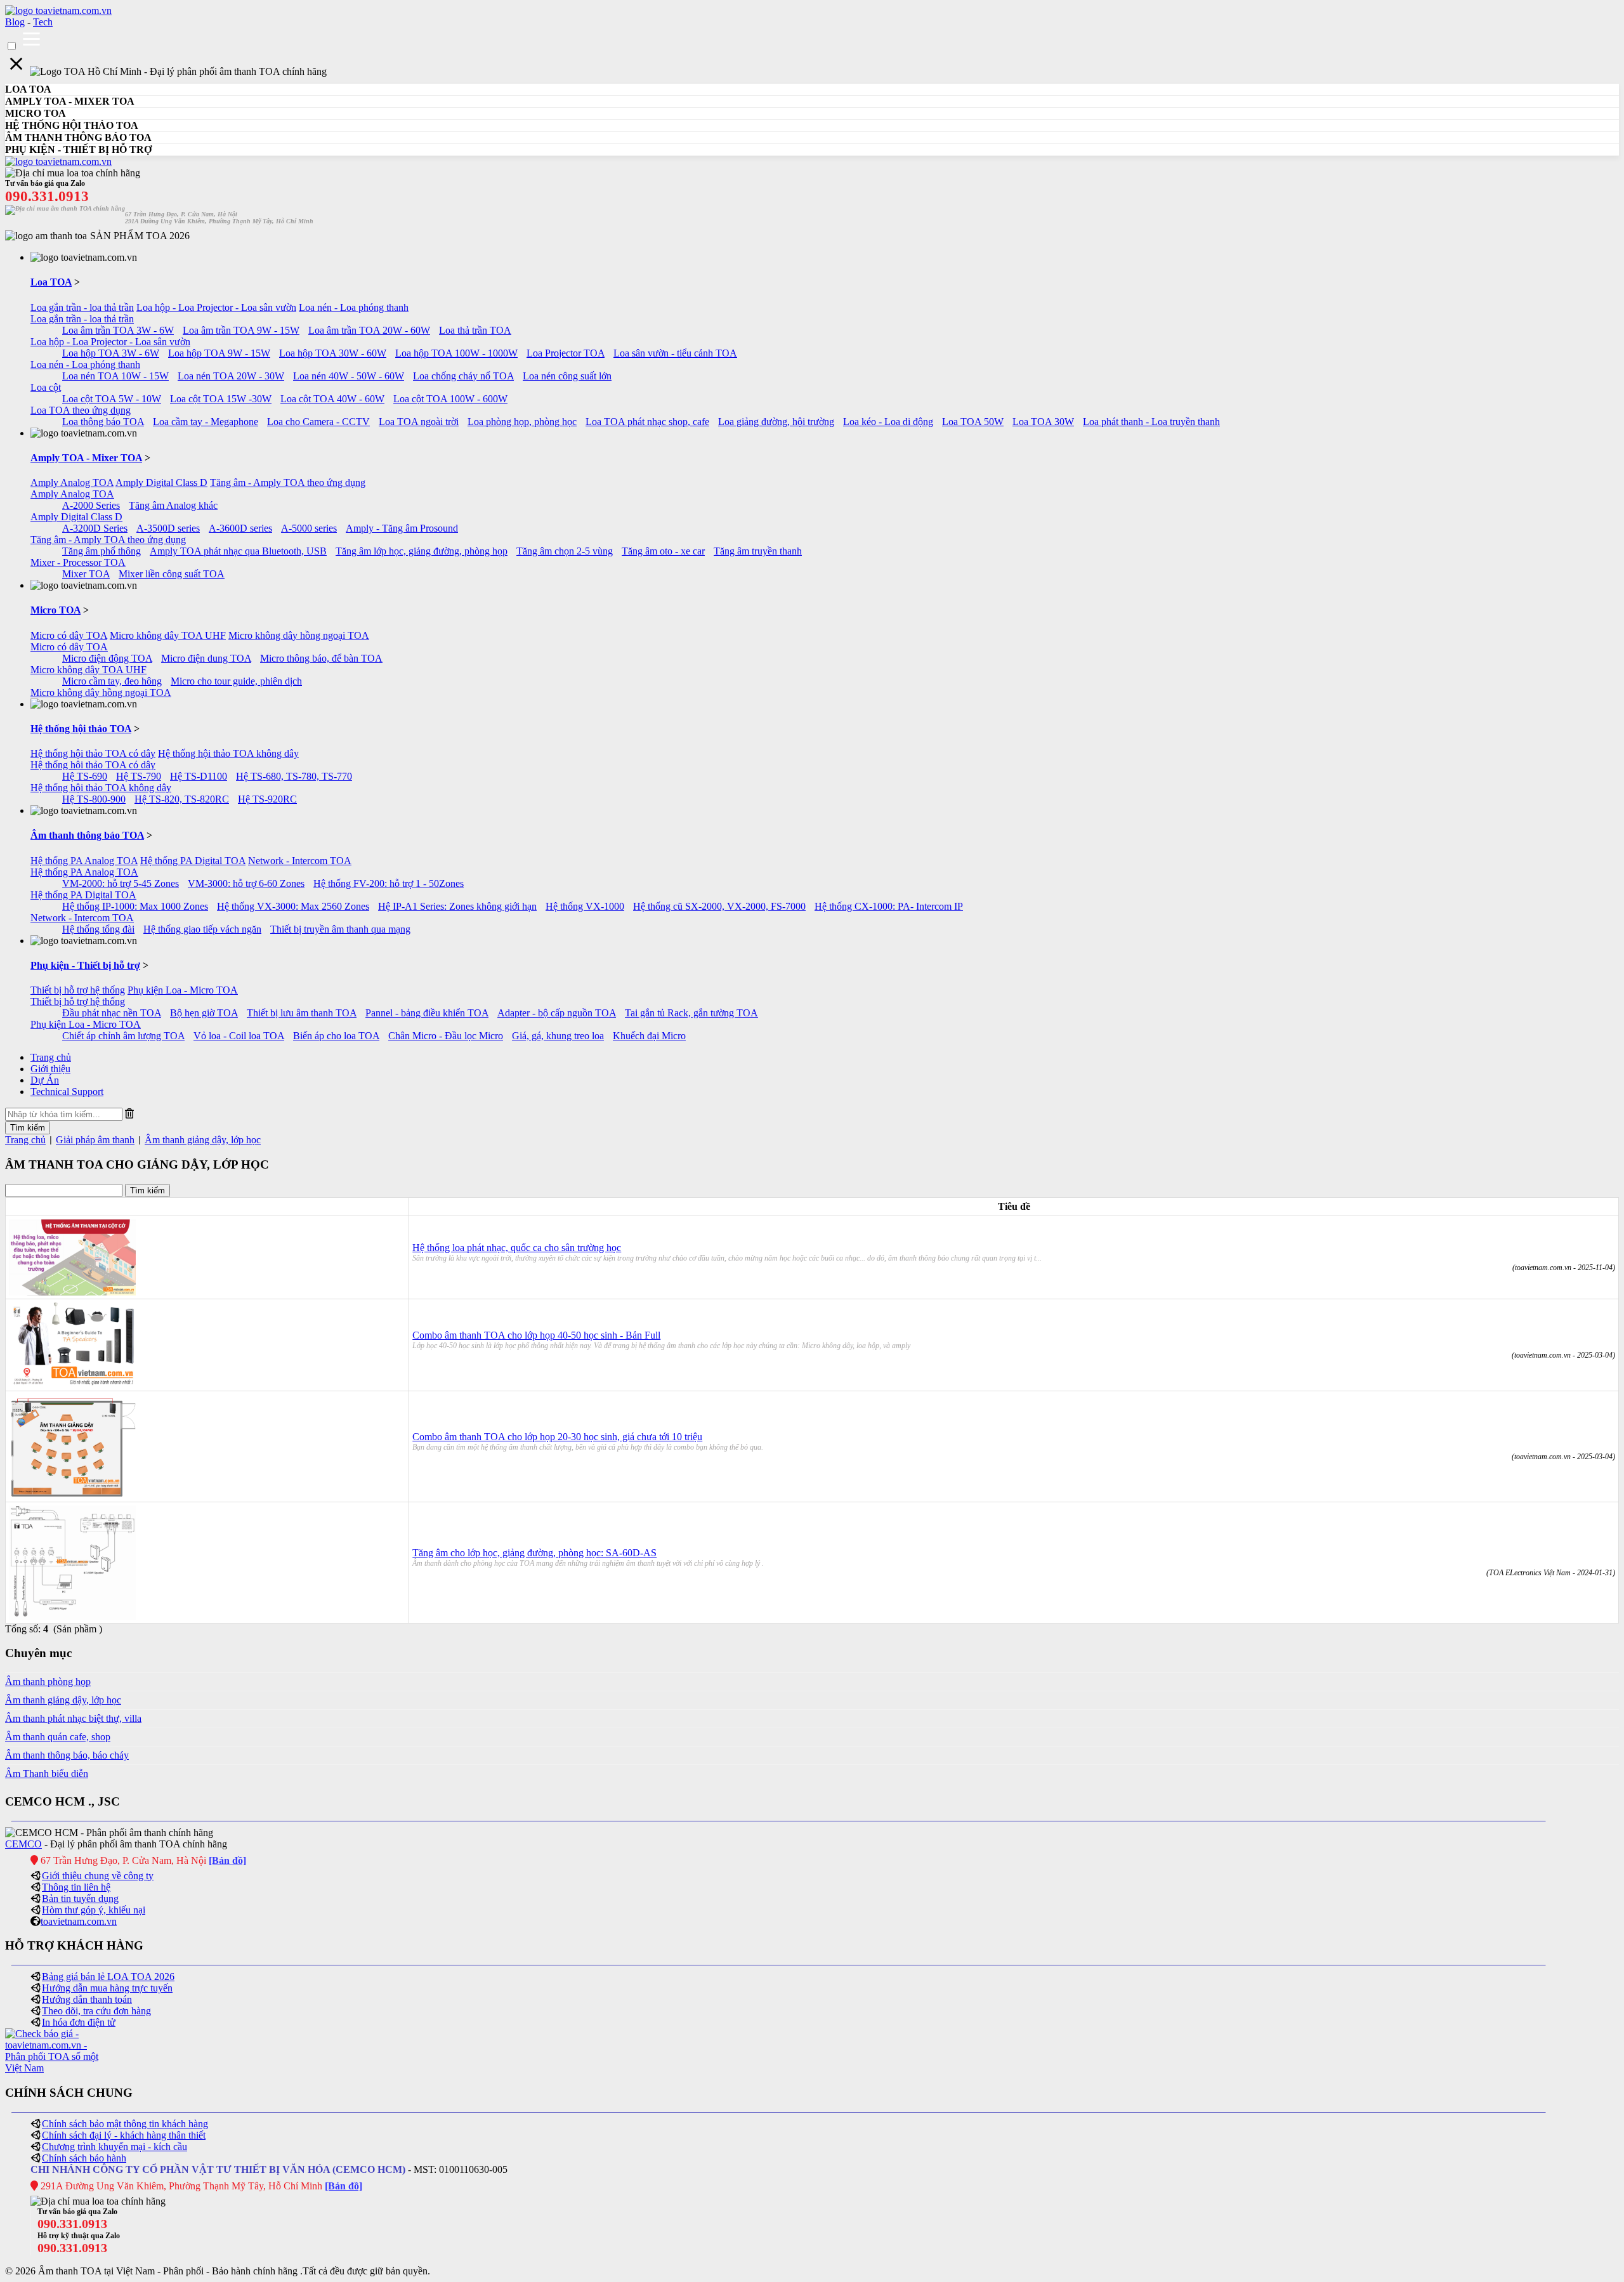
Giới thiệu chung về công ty (98, 1876)
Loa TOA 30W (1043, 422)
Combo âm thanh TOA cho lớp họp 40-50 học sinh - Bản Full (536, 1335)
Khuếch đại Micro (649, 1036)
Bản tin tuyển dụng (80, 1898)
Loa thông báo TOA (103, 422)
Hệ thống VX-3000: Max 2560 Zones (293, 906)
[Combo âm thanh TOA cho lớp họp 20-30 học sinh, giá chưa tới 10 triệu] (72, 1495)
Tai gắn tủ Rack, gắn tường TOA (691, 1013)
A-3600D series (240, 528)
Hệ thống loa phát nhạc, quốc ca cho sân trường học (517, 1248)
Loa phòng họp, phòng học (522, 422)
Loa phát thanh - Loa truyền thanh (1151, 422)
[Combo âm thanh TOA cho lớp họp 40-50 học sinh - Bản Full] (72, 1384)
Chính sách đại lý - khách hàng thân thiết (124, 2135)
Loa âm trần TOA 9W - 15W (241, 330)
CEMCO (23, 1844)
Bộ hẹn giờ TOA (204, 1013)
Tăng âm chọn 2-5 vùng (565, 551)
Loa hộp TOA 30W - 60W (333, 353)
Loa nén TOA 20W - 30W (231, 376)
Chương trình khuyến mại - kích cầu (115, 2147)
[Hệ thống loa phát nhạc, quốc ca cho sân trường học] (72, 1292)
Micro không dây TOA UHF (168, 635)
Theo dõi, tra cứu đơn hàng (96, 2011)
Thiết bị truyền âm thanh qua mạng (340, 929)
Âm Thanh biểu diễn (47, 1774)
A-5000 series (309, 528)
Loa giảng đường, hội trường (776, 422)
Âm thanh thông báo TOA (87, 835)
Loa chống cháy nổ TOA (463, 376)
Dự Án (45, 1080)
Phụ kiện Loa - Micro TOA (183, 990)
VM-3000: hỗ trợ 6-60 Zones (246, 883)
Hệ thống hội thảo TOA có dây (93, 753)
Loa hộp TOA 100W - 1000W (456, 353)
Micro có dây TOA (69, 635)
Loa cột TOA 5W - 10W (112, 399)
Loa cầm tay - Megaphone (206, 422)
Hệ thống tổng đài (98, 929)
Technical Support (67, 1092)
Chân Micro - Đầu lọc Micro (446, 1036)
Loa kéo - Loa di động (888, 422)
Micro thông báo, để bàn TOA (321, 658)
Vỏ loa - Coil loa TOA (239, 1036)
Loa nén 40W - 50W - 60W (349, 376)
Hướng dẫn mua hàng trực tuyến (107, 1988)
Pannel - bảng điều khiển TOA (427, 1013)
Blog (15, 22)
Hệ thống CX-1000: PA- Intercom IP (889, 906)
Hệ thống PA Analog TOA (84, 861)
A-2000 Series (91, 505)
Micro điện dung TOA (206, 658)
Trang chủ (51, 1057)
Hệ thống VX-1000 (585, 906)
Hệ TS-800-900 (94, 799)
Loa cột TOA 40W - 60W (332, 399)
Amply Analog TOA (72, 482)
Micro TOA (56, 610)
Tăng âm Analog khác (173, 505)
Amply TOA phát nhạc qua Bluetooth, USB (238, 551)
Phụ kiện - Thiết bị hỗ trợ (85, 965)
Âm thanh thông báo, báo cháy (67, 1755)
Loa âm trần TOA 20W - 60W (369, 330)
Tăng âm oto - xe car (663, 551)
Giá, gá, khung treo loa (558, 1036)
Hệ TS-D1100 (199, 776)
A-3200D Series (95, 528)
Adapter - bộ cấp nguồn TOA (557, 1013)
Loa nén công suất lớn (567, 376)
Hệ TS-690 (85, 776)
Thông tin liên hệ (76, 1887)
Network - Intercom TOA (300, 861)
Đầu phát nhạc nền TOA (112, 1013)
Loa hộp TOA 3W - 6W (111, 353)
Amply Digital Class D (161, 482)
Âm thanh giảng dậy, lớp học (203, 1140)
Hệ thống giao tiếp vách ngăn (202, 929)
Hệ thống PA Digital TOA (193, 861)
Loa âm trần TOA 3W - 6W (118, 330)
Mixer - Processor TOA (78, 562)
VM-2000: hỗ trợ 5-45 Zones (121, 883)
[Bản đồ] (227, 1860)
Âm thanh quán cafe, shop (58, 1737)
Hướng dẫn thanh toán (87, 1999)
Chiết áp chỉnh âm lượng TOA (123, 1036)
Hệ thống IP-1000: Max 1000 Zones (135, 906)
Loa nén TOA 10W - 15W (115, 376)
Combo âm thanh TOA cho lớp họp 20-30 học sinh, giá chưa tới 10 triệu (557, 1437)
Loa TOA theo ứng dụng (81, 410)
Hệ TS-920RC (267, 799)
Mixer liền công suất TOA (172, 574)
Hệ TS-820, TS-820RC (182, 799)
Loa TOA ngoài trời (419, 422)
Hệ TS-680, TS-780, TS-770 (294, 776)
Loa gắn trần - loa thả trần (82, 307)
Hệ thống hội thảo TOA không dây (228, 753)
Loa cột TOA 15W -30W (221, 399)
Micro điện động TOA (107, 658)
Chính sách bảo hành (84, 2158)
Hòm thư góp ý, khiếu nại (94, 1910)
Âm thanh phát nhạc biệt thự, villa (73, 1718)
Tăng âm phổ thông (101, 551)
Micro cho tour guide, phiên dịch (236, 681)
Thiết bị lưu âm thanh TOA (302, 1013)
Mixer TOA (86, 574)
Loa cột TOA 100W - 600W (450, 399)
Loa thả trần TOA (475, 330)
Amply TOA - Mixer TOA (86, 458)
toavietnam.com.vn (79, 1921)
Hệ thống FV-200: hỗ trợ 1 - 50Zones (389, 883)
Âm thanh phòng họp (48, 1682)
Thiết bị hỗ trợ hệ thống (78, 990)
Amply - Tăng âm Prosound (402, 528)
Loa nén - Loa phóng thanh (354, 307)
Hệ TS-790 (139, 776)
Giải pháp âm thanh (95, 1140)
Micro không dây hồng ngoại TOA (299, 635)
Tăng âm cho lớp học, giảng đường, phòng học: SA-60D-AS (534, 1553)
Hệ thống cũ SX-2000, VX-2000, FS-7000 (719, 906)
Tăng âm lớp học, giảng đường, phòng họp (422, 551)
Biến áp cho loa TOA (336, 1036)
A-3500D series (168, 528)
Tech (43, 22)
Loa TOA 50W (973, 422)
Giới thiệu (50, 1069)
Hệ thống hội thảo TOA (81, 729)
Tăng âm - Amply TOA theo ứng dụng (288, 482)
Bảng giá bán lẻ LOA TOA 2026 (108, 1977)
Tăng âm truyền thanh (758, 551)
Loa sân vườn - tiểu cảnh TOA (675, 353)
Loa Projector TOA (566, 353)
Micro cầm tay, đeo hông (112, 681)
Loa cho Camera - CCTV (318, 422)
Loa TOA (51, 282)
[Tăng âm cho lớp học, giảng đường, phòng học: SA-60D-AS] (72, 1616)
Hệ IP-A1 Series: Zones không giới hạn (457, 906)
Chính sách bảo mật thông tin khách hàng (125, 2124)
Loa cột (46, 387)
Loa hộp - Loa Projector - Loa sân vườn (216, 307)
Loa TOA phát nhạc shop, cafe (647, 422)
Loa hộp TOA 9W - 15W (219, 353)
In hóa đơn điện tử (79, 2022)
